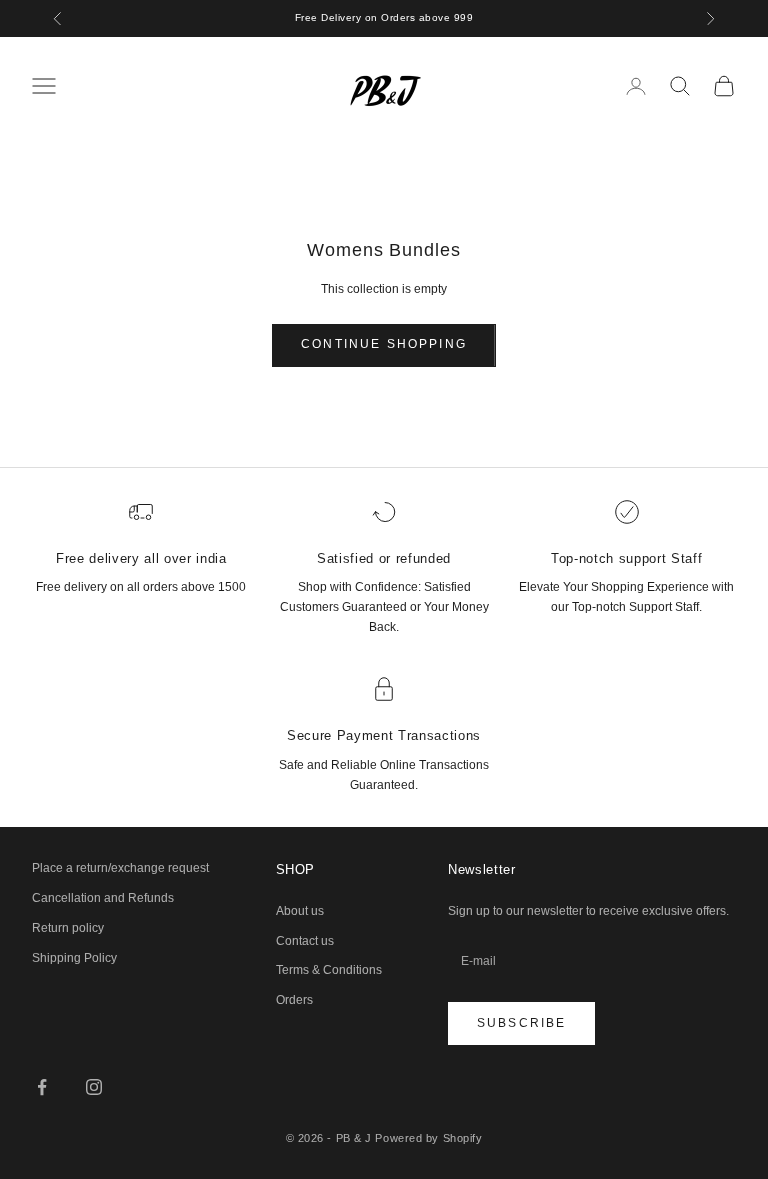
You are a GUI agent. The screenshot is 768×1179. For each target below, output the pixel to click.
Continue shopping (384, 344)
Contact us (305, 941)
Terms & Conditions (329, 970)
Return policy (68, 928)
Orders (294, 1000)
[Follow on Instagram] (94, 1087)
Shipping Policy (74, 958)
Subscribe (521, 1023)
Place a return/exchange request (120, 868)
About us (300, 911)
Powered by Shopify (428, 1138)
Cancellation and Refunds (103, 898)
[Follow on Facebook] (42, 1087)
